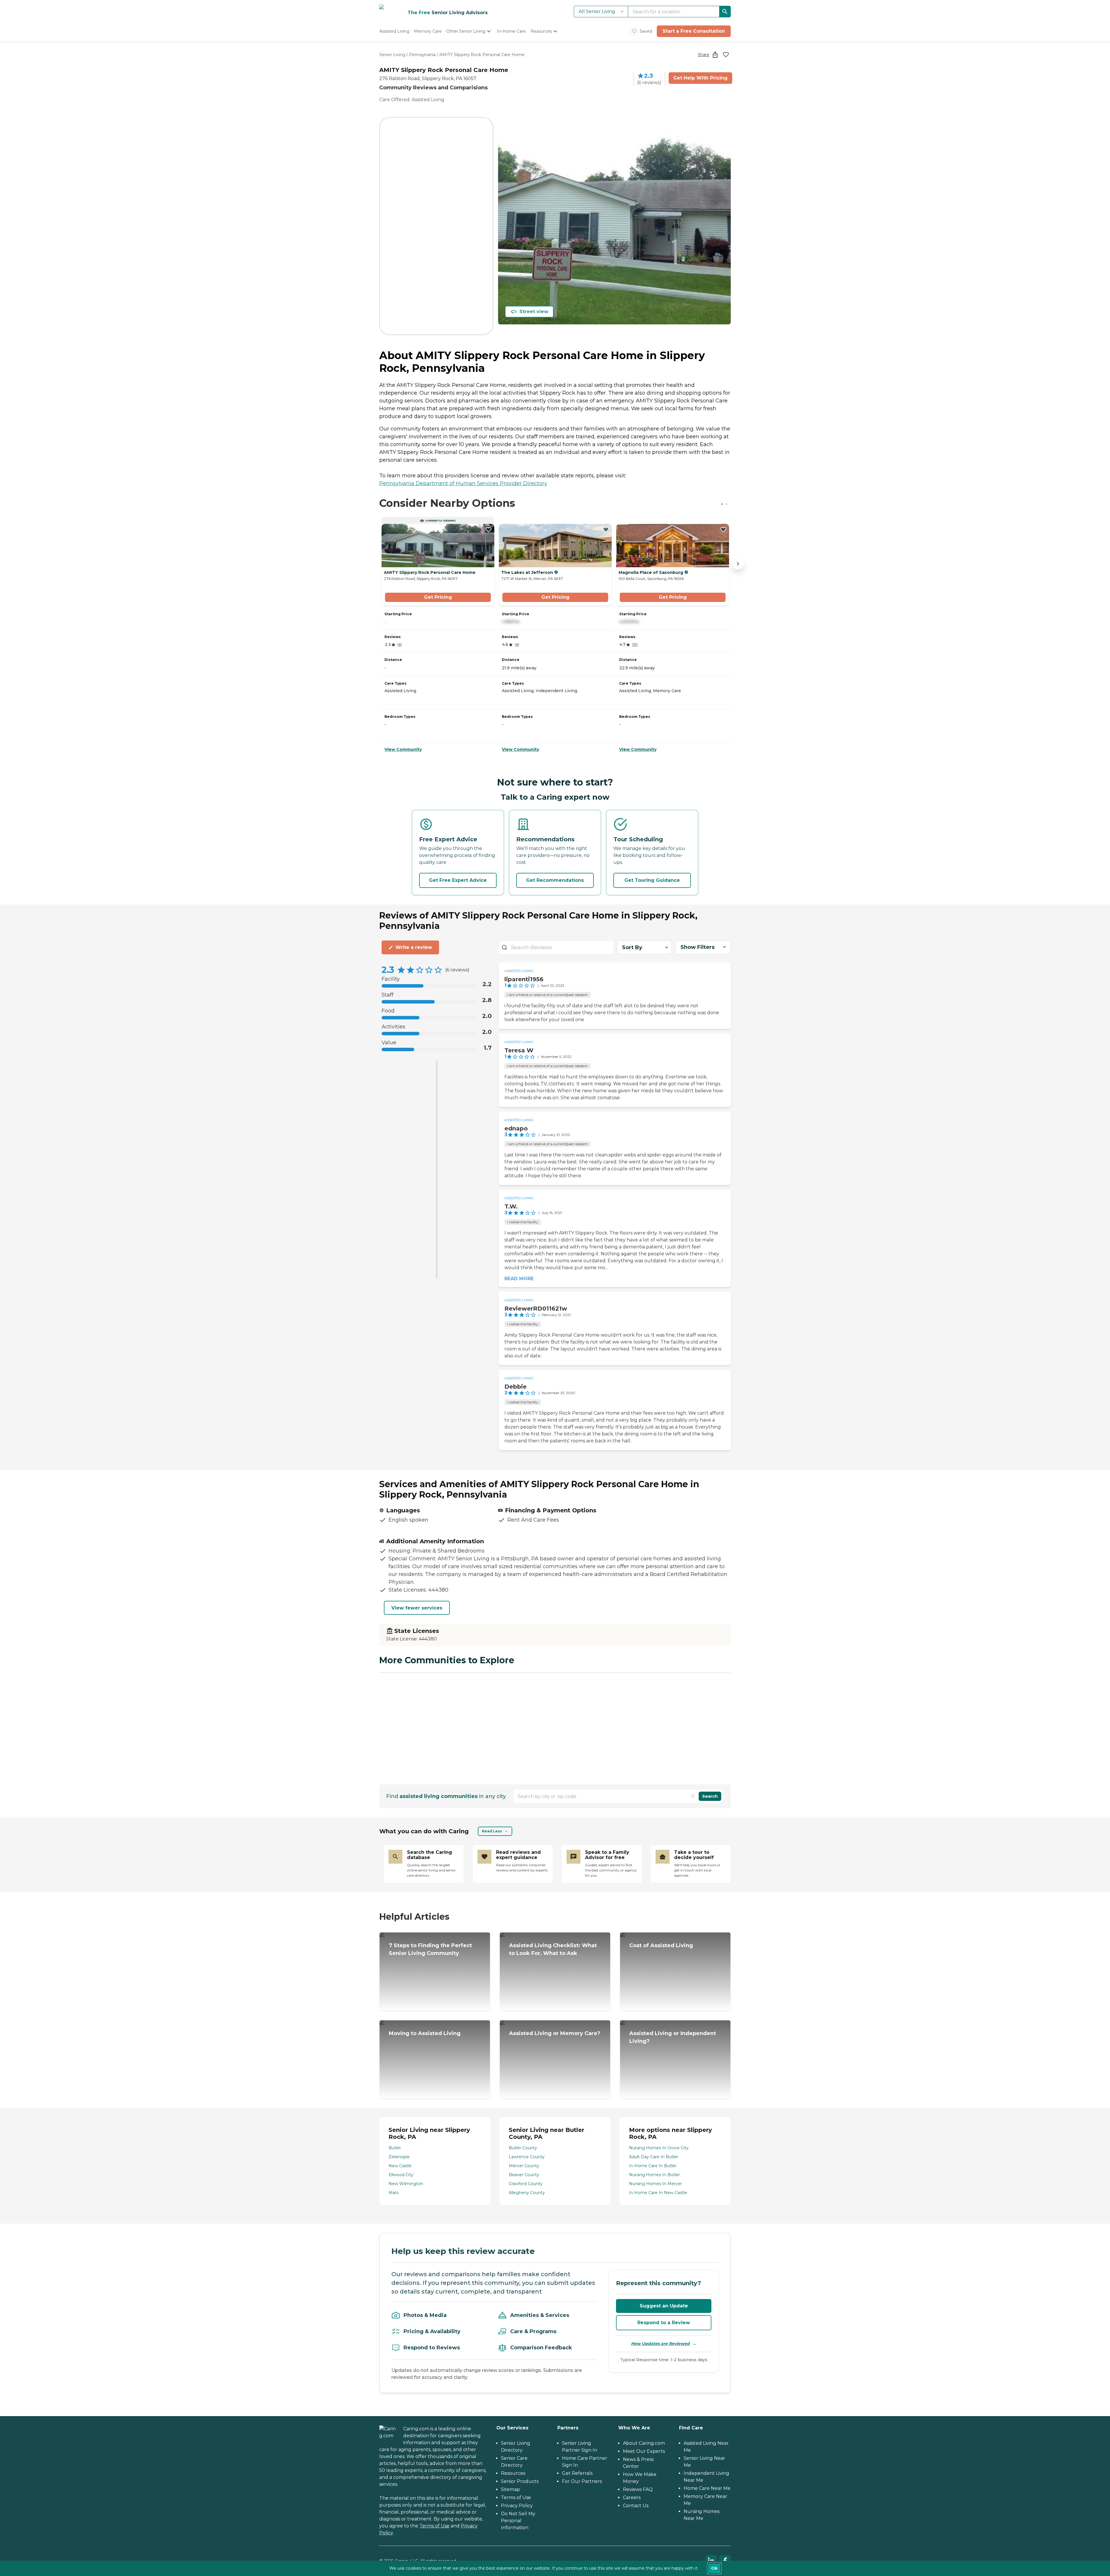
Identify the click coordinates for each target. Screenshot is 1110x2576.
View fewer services (417, 1608)
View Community (403, 749)
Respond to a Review (664, 2323)
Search (710, 1796)
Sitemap (510, 2489)
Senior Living (392, 55)
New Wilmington (406, 2184)
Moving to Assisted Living (425, 2033)
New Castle (400, 2166)
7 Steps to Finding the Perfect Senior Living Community (430, 1949)
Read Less (492, 1831)
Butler (395, 2148)
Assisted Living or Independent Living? (673, 2037)
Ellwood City (401, 2175)
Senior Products (520, 2481)
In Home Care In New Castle (658, 2193)
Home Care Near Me (707, 2488)
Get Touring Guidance (652, 880)
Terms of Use (434, 2526)
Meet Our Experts (644, 2451)
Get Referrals (577, 2473)
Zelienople (399, 2157)
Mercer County (524, 2166)
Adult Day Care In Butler (654, 2157)
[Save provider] (726, 55)
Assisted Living (519, 971)
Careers (632, 2498)
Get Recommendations (555, 880)
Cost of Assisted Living (661, 1945)
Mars (393, 2193)
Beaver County (524, 2175)
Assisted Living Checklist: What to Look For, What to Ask (553, 1949)
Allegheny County (527, 2193)
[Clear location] (693, 1796)
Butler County (523, 2148)
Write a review (414, 947)
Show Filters (698, 947)
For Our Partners (582, 2481)
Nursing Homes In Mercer (655, 2184)
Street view (534, 312)
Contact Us (636, 2506)
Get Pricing (438, 597)
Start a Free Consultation (694, 31)
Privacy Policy (517, 2506)
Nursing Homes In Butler (654, 2175)
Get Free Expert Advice (458, 880)
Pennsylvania (422, 55)
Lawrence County (527, 2157)
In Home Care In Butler (653, 2166)
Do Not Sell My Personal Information (518, 2521)
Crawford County (526, 2184)
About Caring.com (644, 2443)
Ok (714, 2568)
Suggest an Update (664, 2306)
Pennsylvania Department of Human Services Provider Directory (463, 483)
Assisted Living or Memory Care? (555, 2033)
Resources (513, 2473)
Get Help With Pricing (700, 78)
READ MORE (519, 1279)
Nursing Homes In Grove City (659, 2148)
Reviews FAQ (638, 2489)
